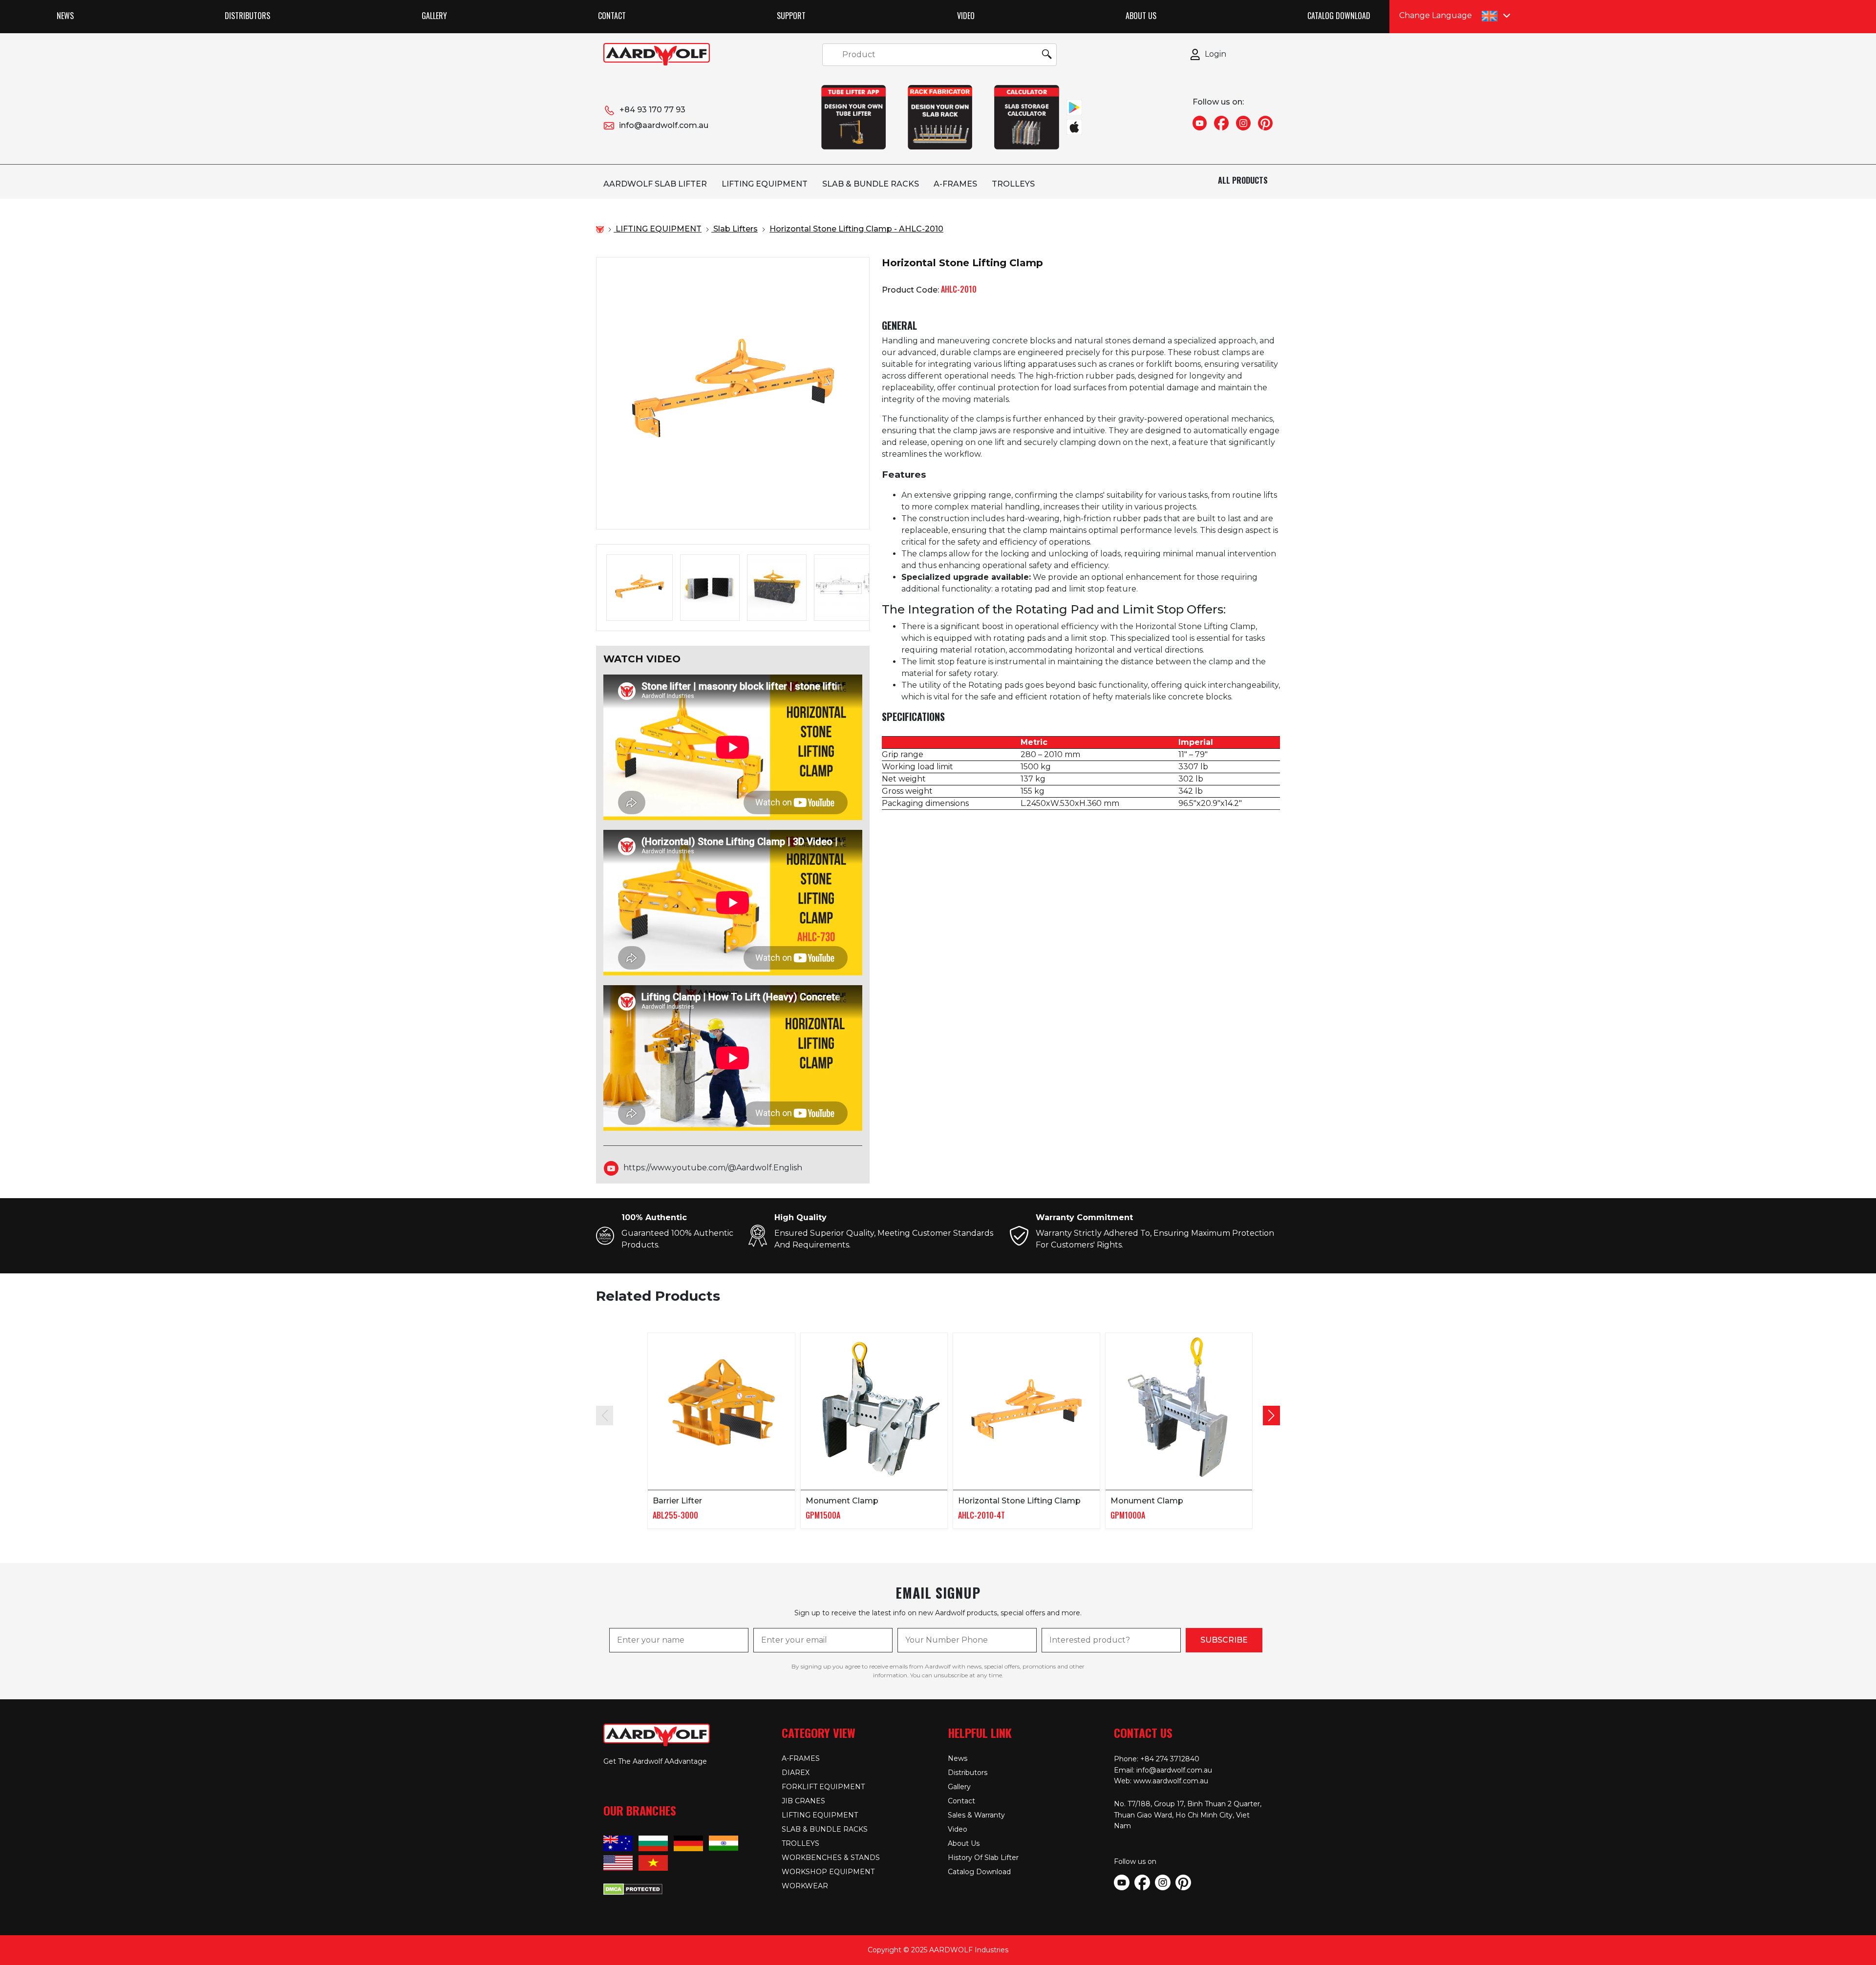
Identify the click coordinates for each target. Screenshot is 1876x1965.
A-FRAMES (955, 184)
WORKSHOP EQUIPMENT (828, 1872)
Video (966, 16)
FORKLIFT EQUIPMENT (823, 1787)
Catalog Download (1339, 16)
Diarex (796, 1773)
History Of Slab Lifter (983, 1858)
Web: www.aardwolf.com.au (1161, 1781)
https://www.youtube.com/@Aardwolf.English (713, 1168)
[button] (1271, 1416)
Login (1215, 54)
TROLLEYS (1013, 184)
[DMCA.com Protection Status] (633, 1888)
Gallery (434, 16)
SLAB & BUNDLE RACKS (871, 184)
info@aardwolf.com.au (664, 125)
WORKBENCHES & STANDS (831, 1858)
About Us (1141, 16)
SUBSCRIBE (1224, 1640)
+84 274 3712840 (1170, 1759)
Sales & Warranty (976, 1815)
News (65, 16)
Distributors (247, 16)
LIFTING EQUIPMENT (765, 184)
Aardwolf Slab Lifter (655, 184)
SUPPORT (791, 16)
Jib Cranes (803, 1801)
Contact (612, 16)
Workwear (805, 1886)
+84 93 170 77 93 (652, 110)
